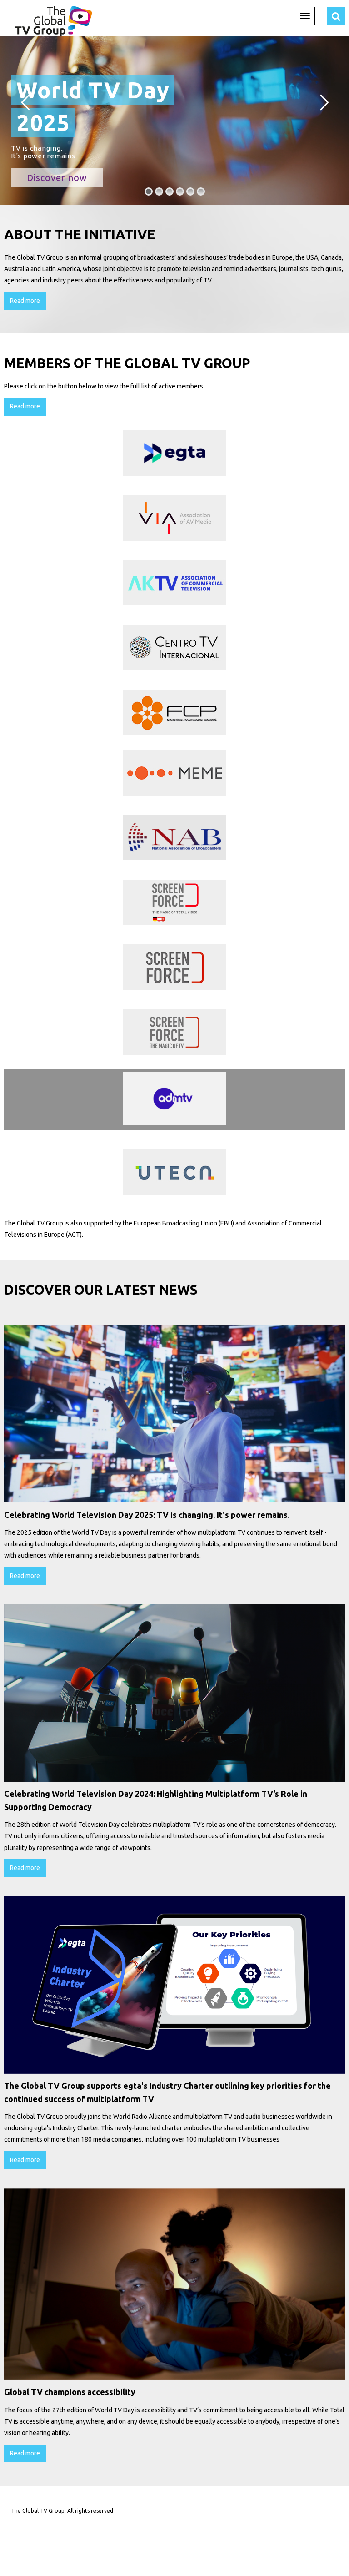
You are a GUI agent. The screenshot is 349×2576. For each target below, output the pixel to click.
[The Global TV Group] (53, 20)
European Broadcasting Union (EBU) (184, 1223)
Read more (25, 301)
